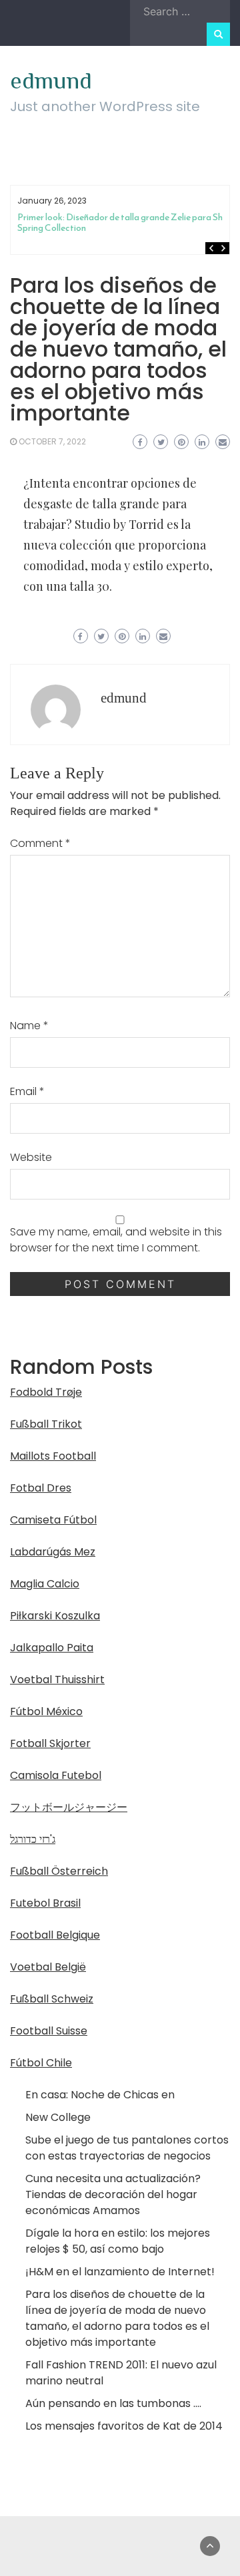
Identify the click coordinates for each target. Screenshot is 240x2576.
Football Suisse (49, 2031)
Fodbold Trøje (46, 1392)
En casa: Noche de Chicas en (100, 2095)
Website (31, 1157)
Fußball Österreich (59, 1871)
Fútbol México (46, 1711)
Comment (40, 843)
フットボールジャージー (69, 1807)
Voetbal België (48, 1967)
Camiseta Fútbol (53, 1520)
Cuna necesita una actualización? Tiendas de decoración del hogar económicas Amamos (113, 2194)
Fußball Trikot (46, 1424)
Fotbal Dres (41, 1488)
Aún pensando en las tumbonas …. (113, 2403)
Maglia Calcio (45, 1584)
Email (27, 1091)
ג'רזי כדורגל (33, 1839)
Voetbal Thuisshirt (57, 1680)
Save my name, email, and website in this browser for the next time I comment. (116, 1240)
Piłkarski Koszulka (55, 1616)
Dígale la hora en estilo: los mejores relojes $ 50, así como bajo (118, 2241)
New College (58, 2117)
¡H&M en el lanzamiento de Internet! (120, 2272)
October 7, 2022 (52, 441)
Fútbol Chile (41, 2063)
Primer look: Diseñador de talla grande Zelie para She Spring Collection (122, 223)
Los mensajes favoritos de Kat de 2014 (124, 2426)
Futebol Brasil (45, 1903)
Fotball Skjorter (50, 1743)
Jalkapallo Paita (52, 1648)
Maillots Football (53, 1456)
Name (29, 1026)
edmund (51, 80)
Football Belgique (55, 1935)
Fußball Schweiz (52, 1999)
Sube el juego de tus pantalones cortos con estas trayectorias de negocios (127, 2148)
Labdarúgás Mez (53, 1552)
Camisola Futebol (56, 1775)
